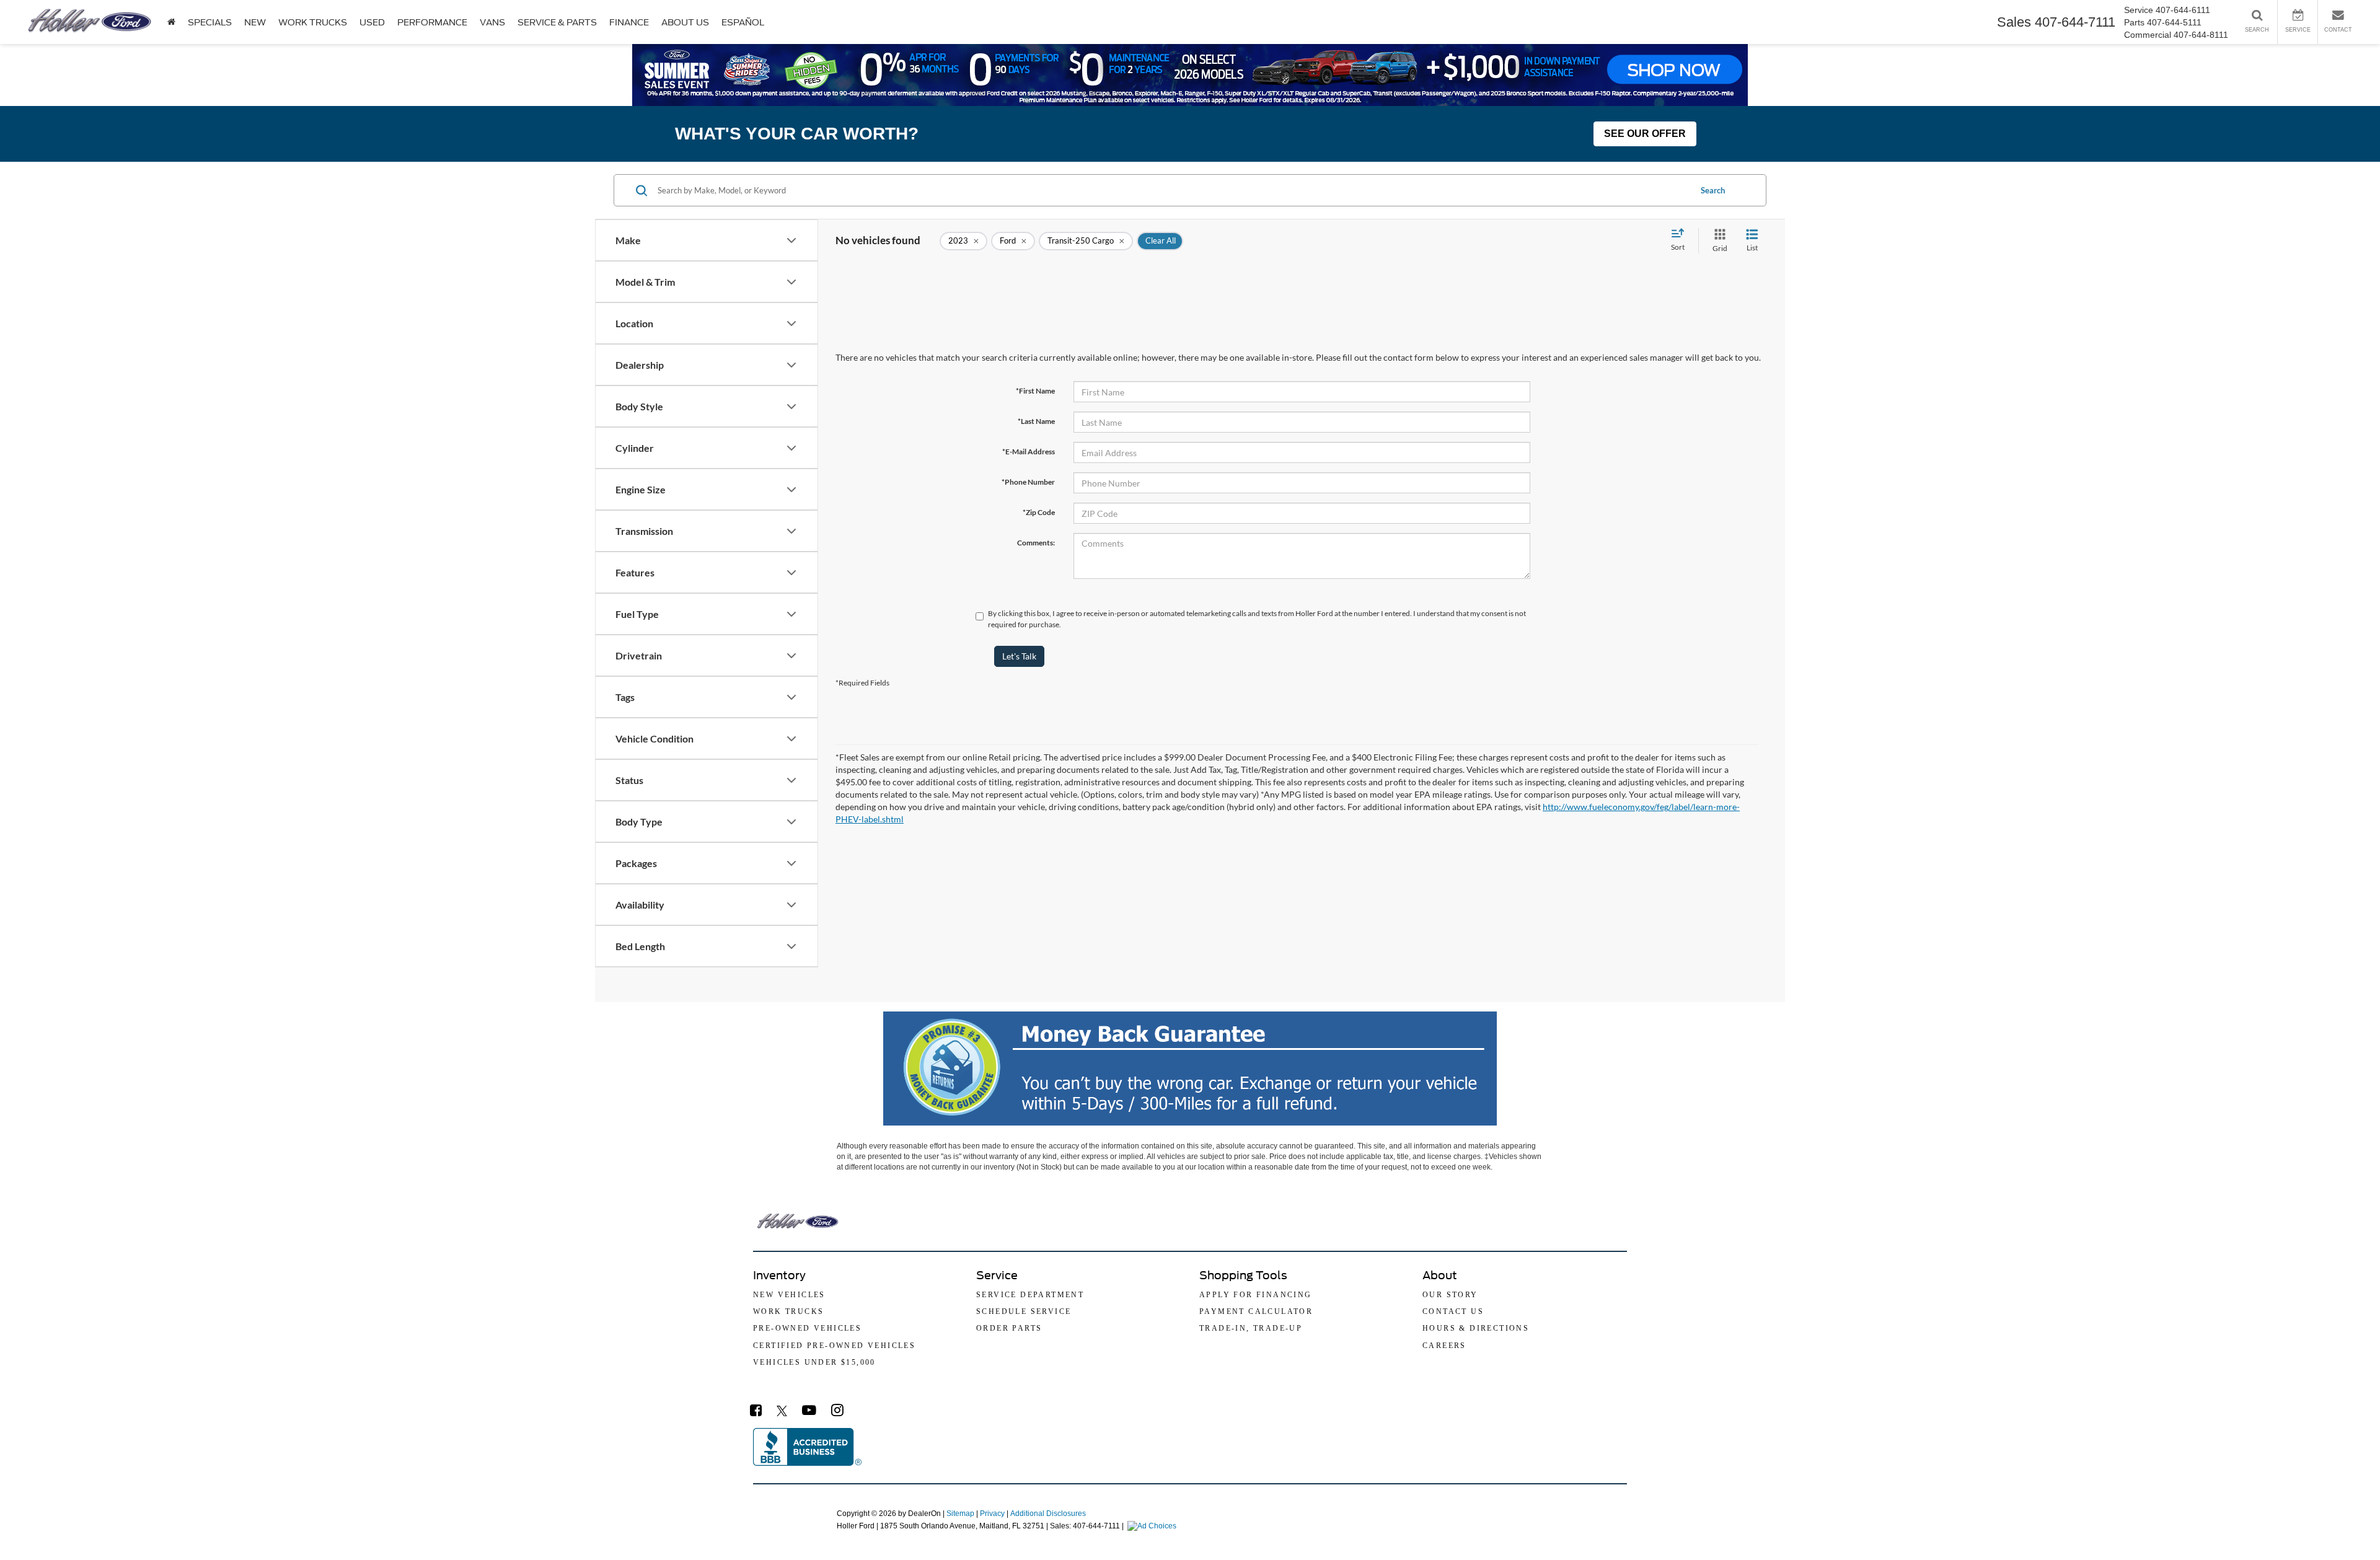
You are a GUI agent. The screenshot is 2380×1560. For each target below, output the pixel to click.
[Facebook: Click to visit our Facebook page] (756, 1412)
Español (743, 22)
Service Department (1030, 1295)
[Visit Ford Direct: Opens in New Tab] (1153, 1526)
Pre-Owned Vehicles (807, 1328)
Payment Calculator (1256, 1311)
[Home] (171, 22)
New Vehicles (789, 1295)
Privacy (992, 1514)
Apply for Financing (1256, 1295)
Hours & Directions (1476, 1328)
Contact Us (1453, 1311)
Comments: (1036, 543)
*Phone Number (1028, 482)
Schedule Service (1024, 1311)
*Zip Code (1039, 512)
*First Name (1035, 391)
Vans (492, 22)
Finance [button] (629, 22)
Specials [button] (210, 22)
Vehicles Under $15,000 (814, 1362)
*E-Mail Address (1029, 452)
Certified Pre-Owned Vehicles (834, 1346)
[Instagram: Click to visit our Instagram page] (837, 1412)
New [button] (255, 22)
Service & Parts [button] (557, 22)
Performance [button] (432, 22)
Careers (1444, 1346)
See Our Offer (1645, 134)
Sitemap (960, 1514)
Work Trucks (313, 22)
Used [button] (372, 22)
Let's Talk (1019, 656)
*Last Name (1036, 421)
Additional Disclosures (1048, 1514)
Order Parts (1009, 1328)
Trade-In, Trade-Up (1251, 1328)
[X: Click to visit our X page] (782, 1412)
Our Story (1450, 1295)
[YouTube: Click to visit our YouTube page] (809, 1412)
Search (1713, 190)
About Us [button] (685, 22)
